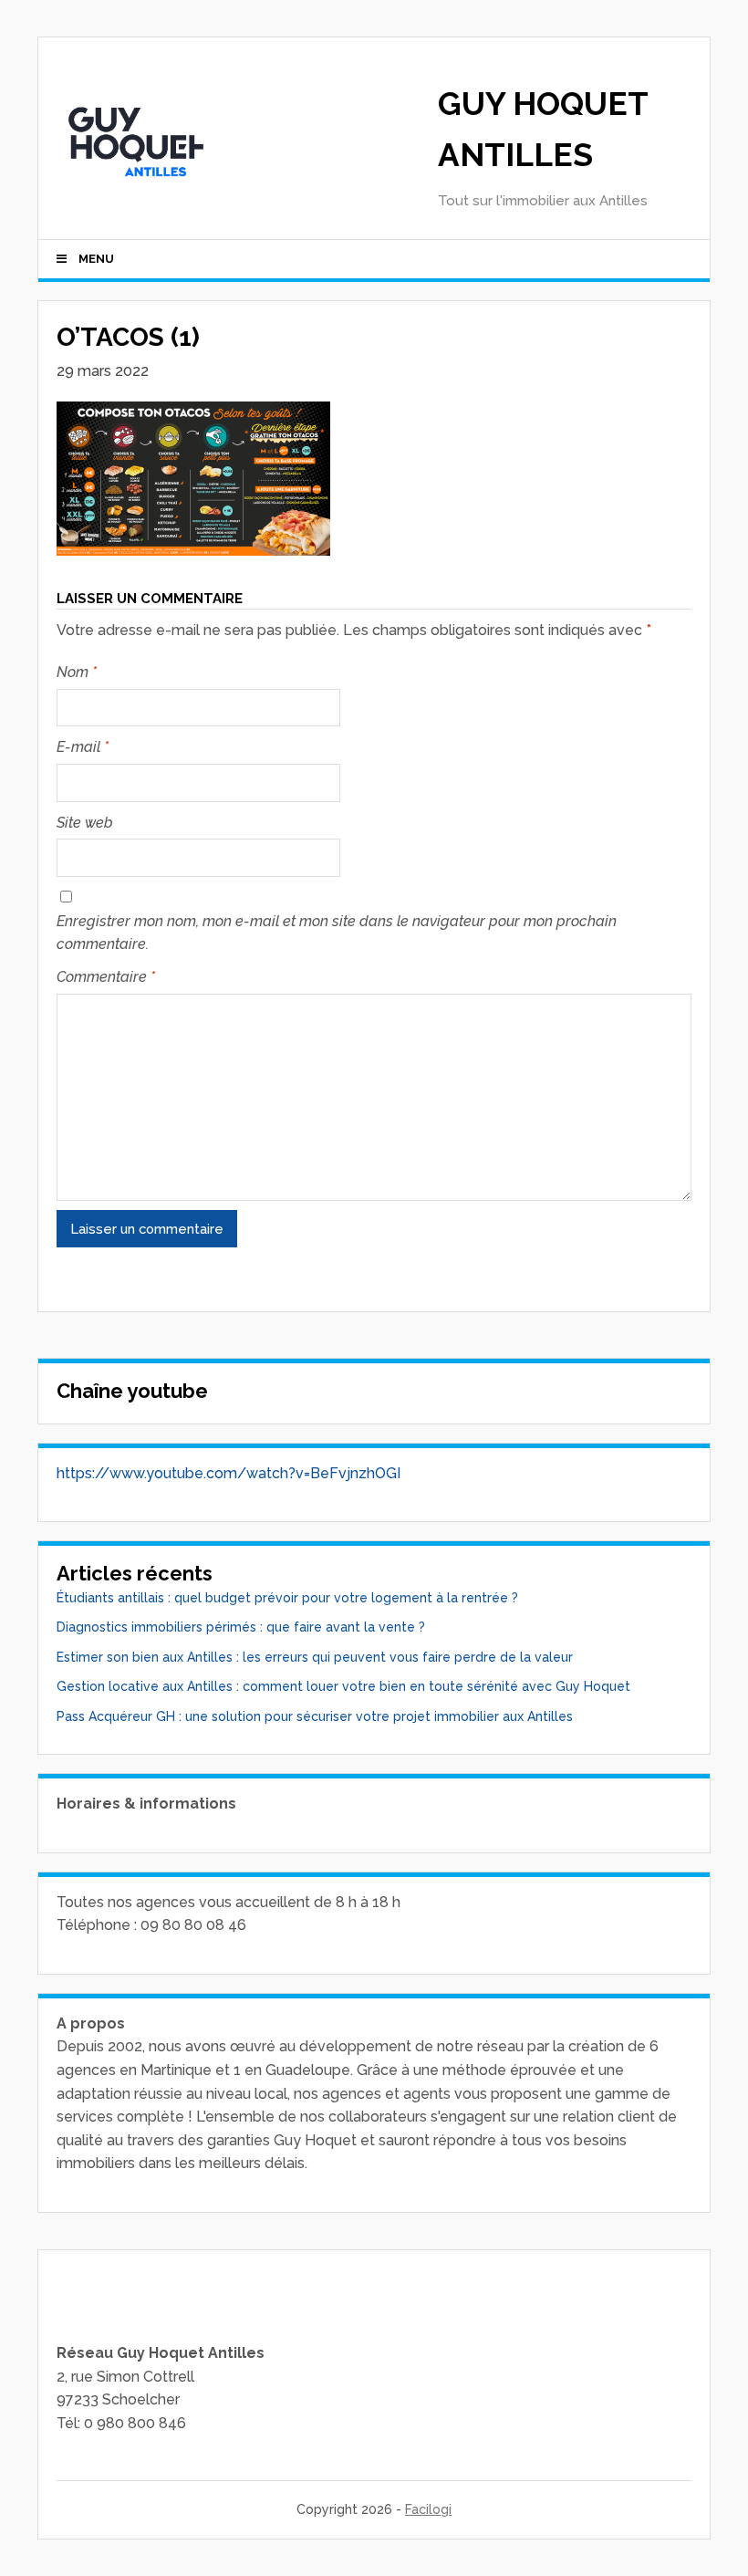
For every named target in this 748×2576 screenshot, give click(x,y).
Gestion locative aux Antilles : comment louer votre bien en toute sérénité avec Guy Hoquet (343, 1686)
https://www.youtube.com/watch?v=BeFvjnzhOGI (229, 1473)
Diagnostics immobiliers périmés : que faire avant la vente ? (241, 1627)
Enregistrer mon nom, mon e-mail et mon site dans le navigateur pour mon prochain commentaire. (337, 933)
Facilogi (428, 2509)
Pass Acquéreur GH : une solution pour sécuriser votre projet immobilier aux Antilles (315, 1716)
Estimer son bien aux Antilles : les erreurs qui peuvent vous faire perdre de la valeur (315, 1657)
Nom (77, 672)
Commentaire (106, 977)
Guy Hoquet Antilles (543, 129)
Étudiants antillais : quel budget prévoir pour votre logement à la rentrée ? (287, 1598)
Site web (85, 823)
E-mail (83, 747)
